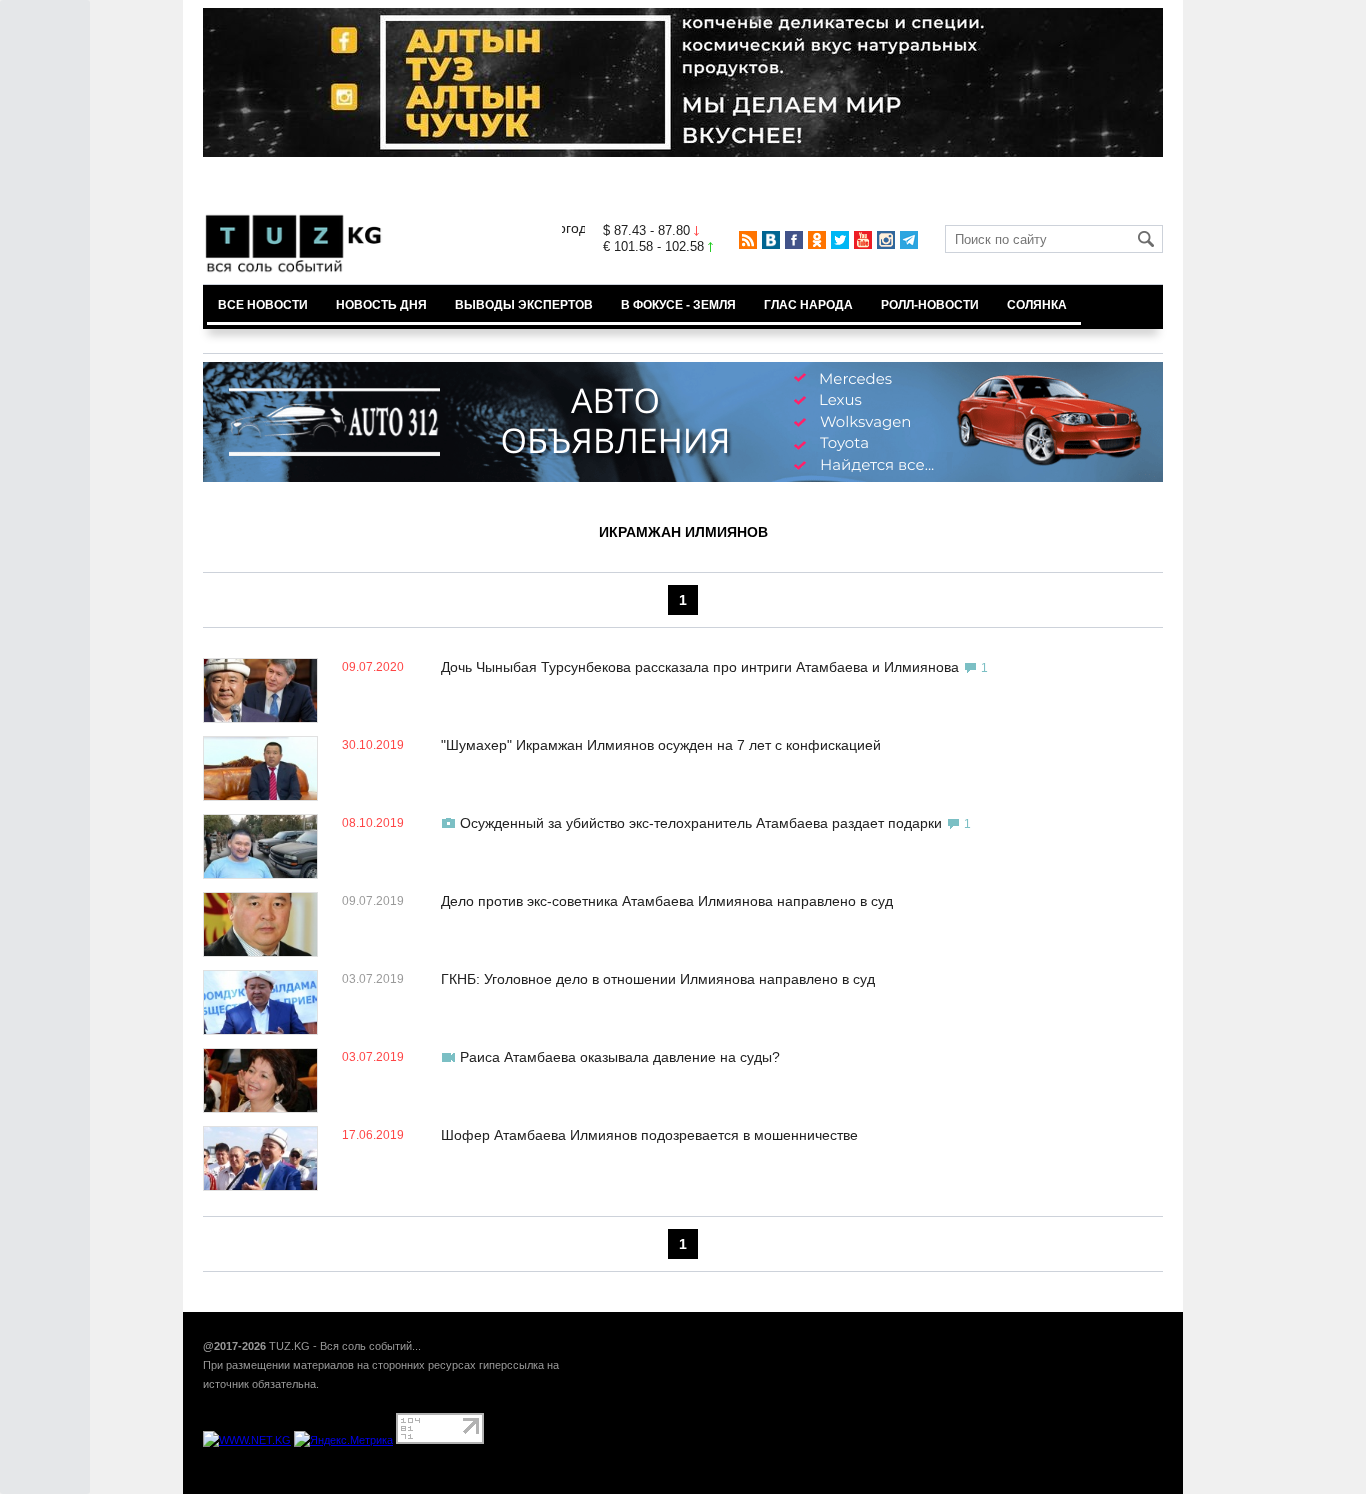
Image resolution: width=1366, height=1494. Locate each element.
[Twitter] (840, 240)
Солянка (1037, 305)
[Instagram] (886, 240)
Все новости (263, 305)
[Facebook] (794, 240)
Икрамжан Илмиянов (683, 532)
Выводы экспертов (524, 305)
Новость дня (381, 305)
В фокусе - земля (678, 305)
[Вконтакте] (771, 240)
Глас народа (808, 305)
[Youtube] (863, 240)
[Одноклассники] (817, 240)
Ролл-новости (930, 305)
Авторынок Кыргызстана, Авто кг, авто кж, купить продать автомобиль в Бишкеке (445, 1483)
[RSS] (748, 240)
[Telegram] (909, 240)
